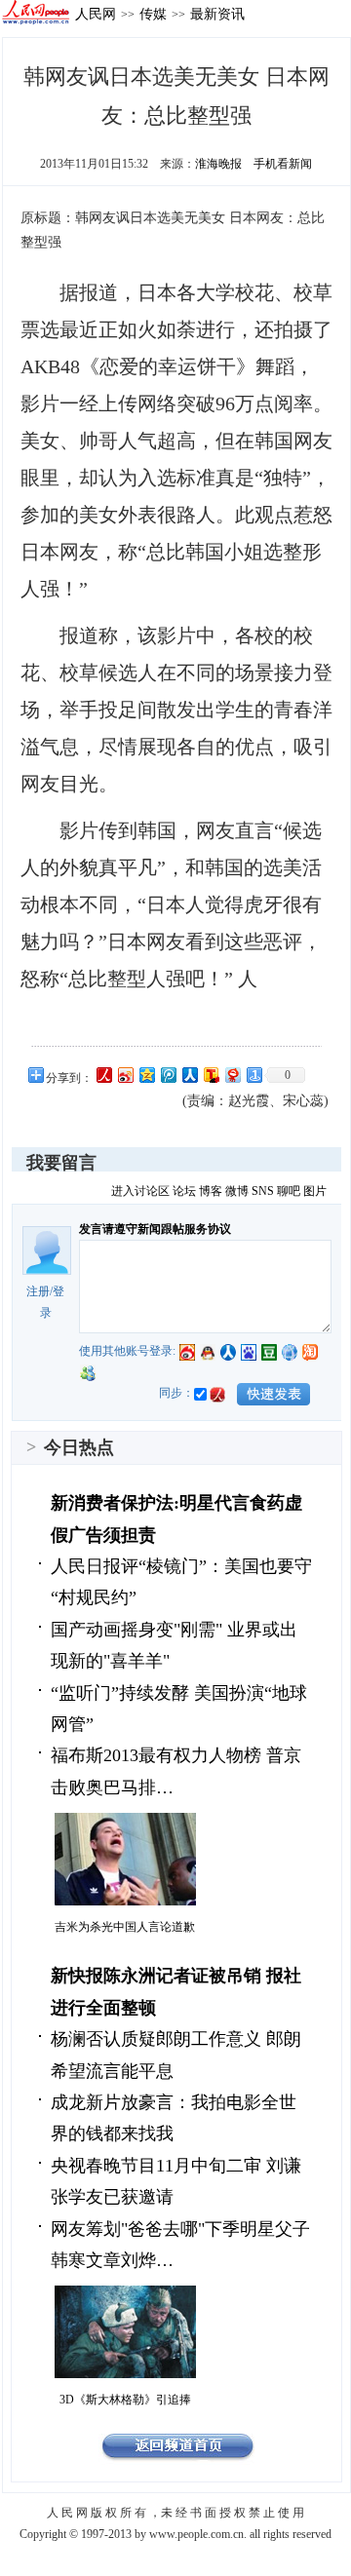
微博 (237, 1191)
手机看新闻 (283, 164)
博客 (211, 1191)
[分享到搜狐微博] (211, 1075)
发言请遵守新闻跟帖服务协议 (155, 1229)
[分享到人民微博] (103, 1075)
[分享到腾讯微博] (168, 1075)
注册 (38, 1291)
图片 (315, 1191)
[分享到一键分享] (253, 1075)
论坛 (184, 1191)
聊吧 (289, 1191)
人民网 (96, 14)
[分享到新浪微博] (125, 1075)
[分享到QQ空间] (146, 1075)
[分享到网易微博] (232, 1075)
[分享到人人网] (189, 1075)
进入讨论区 (140, 1191)
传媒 (153, 14)
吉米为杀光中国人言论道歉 (125, 1927)
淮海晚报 (218, 164)
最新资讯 (217, 14)
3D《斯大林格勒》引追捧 (125, 2400)
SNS (263, 1191)
